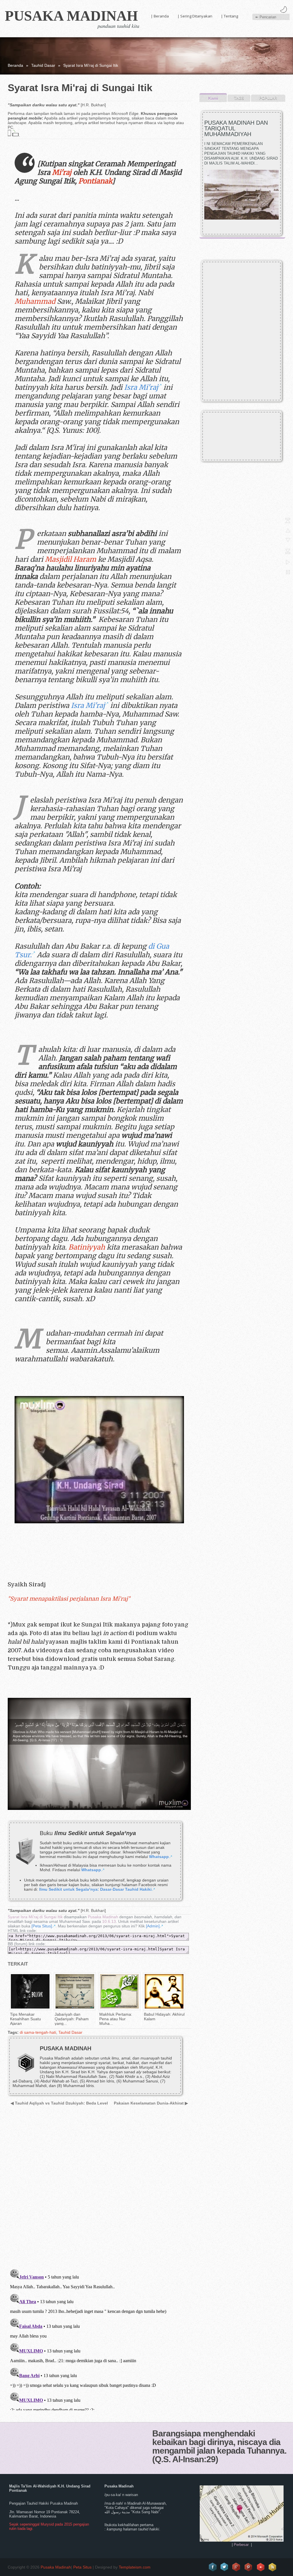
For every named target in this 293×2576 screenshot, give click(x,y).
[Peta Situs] (42, 1926)
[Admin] (153, 1926)
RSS (273, 2567)
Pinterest (249, 2567)
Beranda (15, 65)
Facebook (213, 2567)
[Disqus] (97, 2191)
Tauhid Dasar (43, 65)
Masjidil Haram (71, 559)
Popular (268, 98)
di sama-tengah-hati (38, 2032)
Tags (239, 98)
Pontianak (95, 181)
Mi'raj (62, 172)
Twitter (225, 2567)
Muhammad (35, 301)
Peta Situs (82, 2567)
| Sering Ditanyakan (195, 16)
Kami (213, 98)
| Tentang (229, 16)
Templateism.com (135, 2567)
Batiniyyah (87, 1247)
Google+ (237, 2567)
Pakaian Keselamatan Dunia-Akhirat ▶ (151, 2103)
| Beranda (160, 16)
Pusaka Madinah (71, 16)
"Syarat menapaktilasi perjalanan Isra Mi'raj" (69, 1599)
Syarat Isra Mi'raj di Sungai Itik (35, 1917)
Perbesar (241, 2545)
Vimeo (261, 2567)
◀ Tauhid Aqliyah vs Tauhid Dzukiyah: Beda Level (59, 2103)
